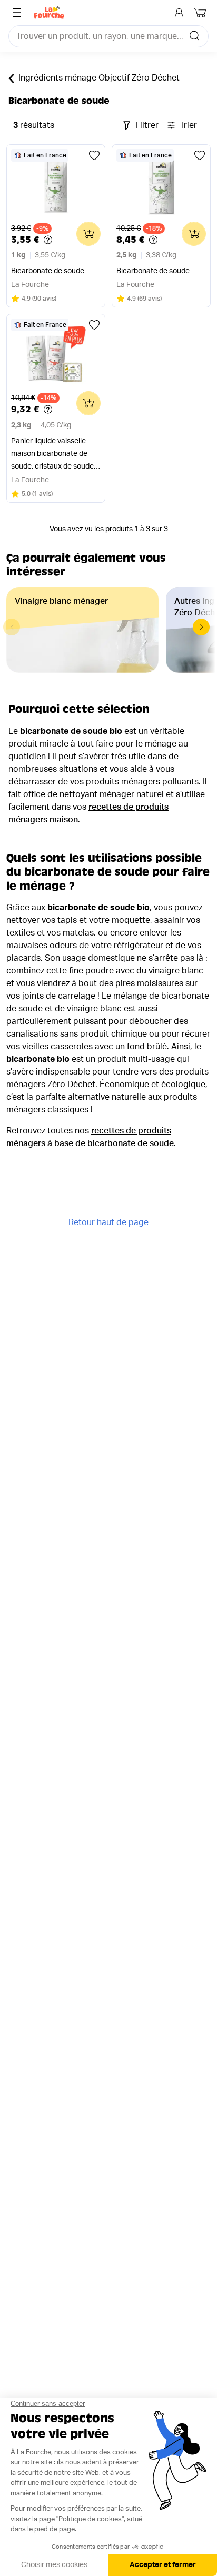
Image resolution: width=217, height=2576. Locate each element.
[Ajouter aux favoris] (94, 155)
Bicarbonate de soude (48, 271)
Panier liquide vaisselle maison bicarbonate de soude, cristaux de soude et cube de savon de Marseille (52, 455)
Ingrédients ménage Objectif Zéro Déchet (99, 78)
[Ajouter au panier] (88, 234)
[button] (201, 627)
